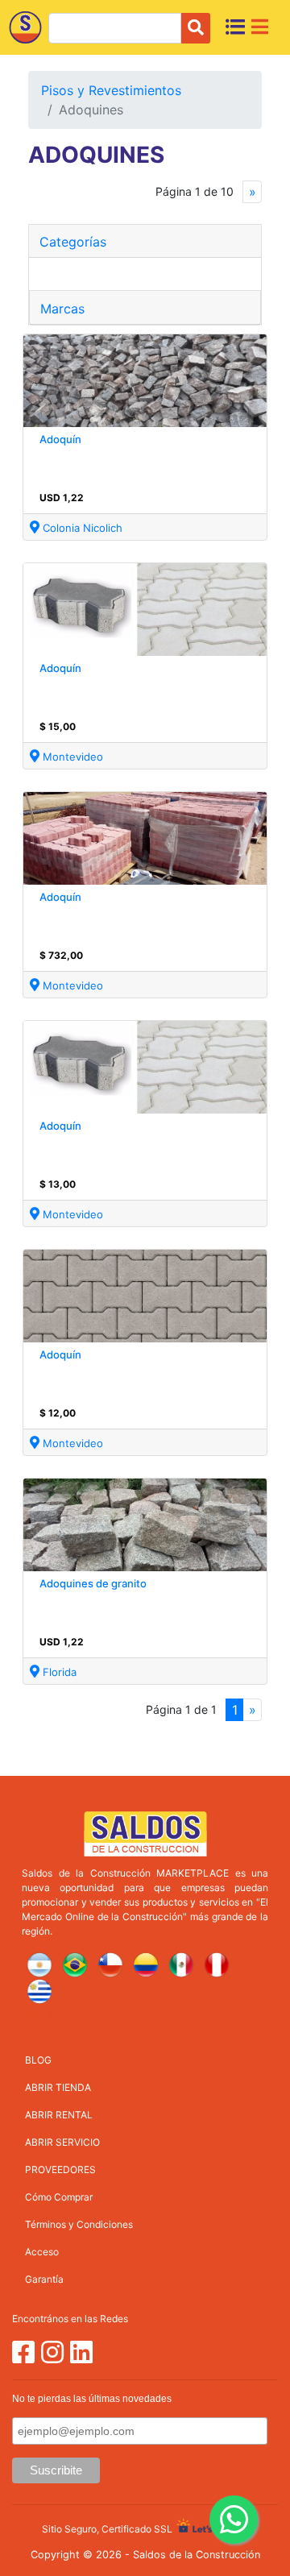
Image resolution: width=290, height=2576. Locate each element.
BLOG (38, 2060)
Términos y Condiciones (79, 2224)
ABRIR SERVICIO (62, 2142)
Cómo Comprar (59, 2197)
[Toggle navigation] (260, 27)
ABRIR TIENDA (58, 2087)
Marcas (62, 309)
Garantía (44, 2279)
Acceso (42, 2252)
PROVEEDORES (60, 2169)
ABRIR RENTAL (59, 2115)
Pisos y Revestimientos (111, 90)
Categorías (73, 242)
